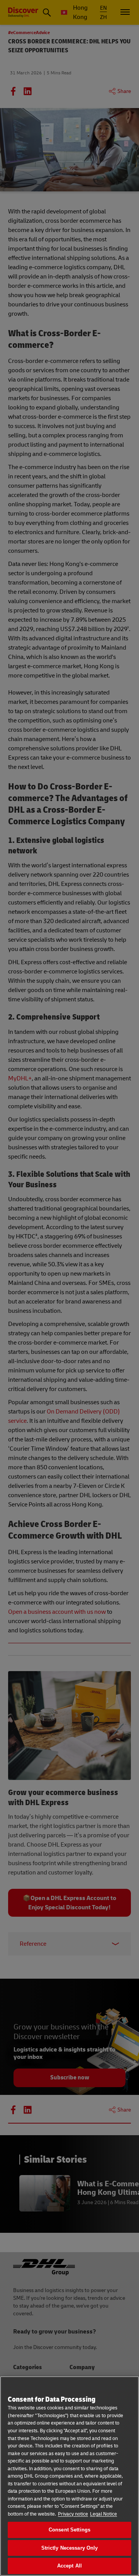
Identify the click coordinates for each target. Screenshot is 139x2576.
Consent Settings (69, 2530)
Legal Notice (103, 2514)
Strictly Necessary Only (70, 2548)
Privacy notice (73, 2514)
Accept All (69, 2566)
